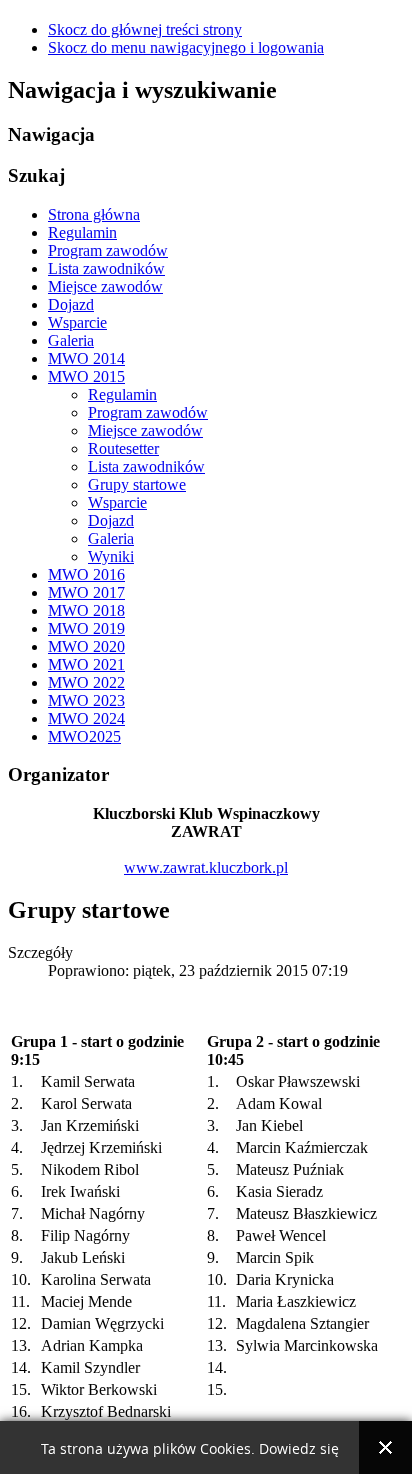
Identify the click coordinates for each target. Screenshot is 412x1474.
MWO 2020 (86, 646)
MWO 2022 (86, 682)
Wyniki (111, 556)
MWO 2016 (86, 574)
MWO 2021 (86, 664)
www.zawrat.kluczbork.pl (206, 867)
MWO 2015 (86, 376)
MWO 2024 (86, 718)
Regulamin (82, 232)
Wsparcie (77, 322)
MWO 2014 (86, 358)
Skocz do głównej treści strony (145, 29)
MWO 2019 (86, 628)
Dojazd (71, 304)
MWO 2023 (86, 700)
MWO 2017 (86, 592)
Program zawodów (108, 250)
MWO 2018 (86, 610)
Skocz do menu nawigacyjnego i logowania (186, 47)
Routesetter (123, 448)
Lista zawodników (106, 268)
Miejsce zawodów (105, 286)
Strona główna (94, 214)
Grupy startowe (137, 484)
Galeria (71, 340)
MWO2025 (84, 736)
